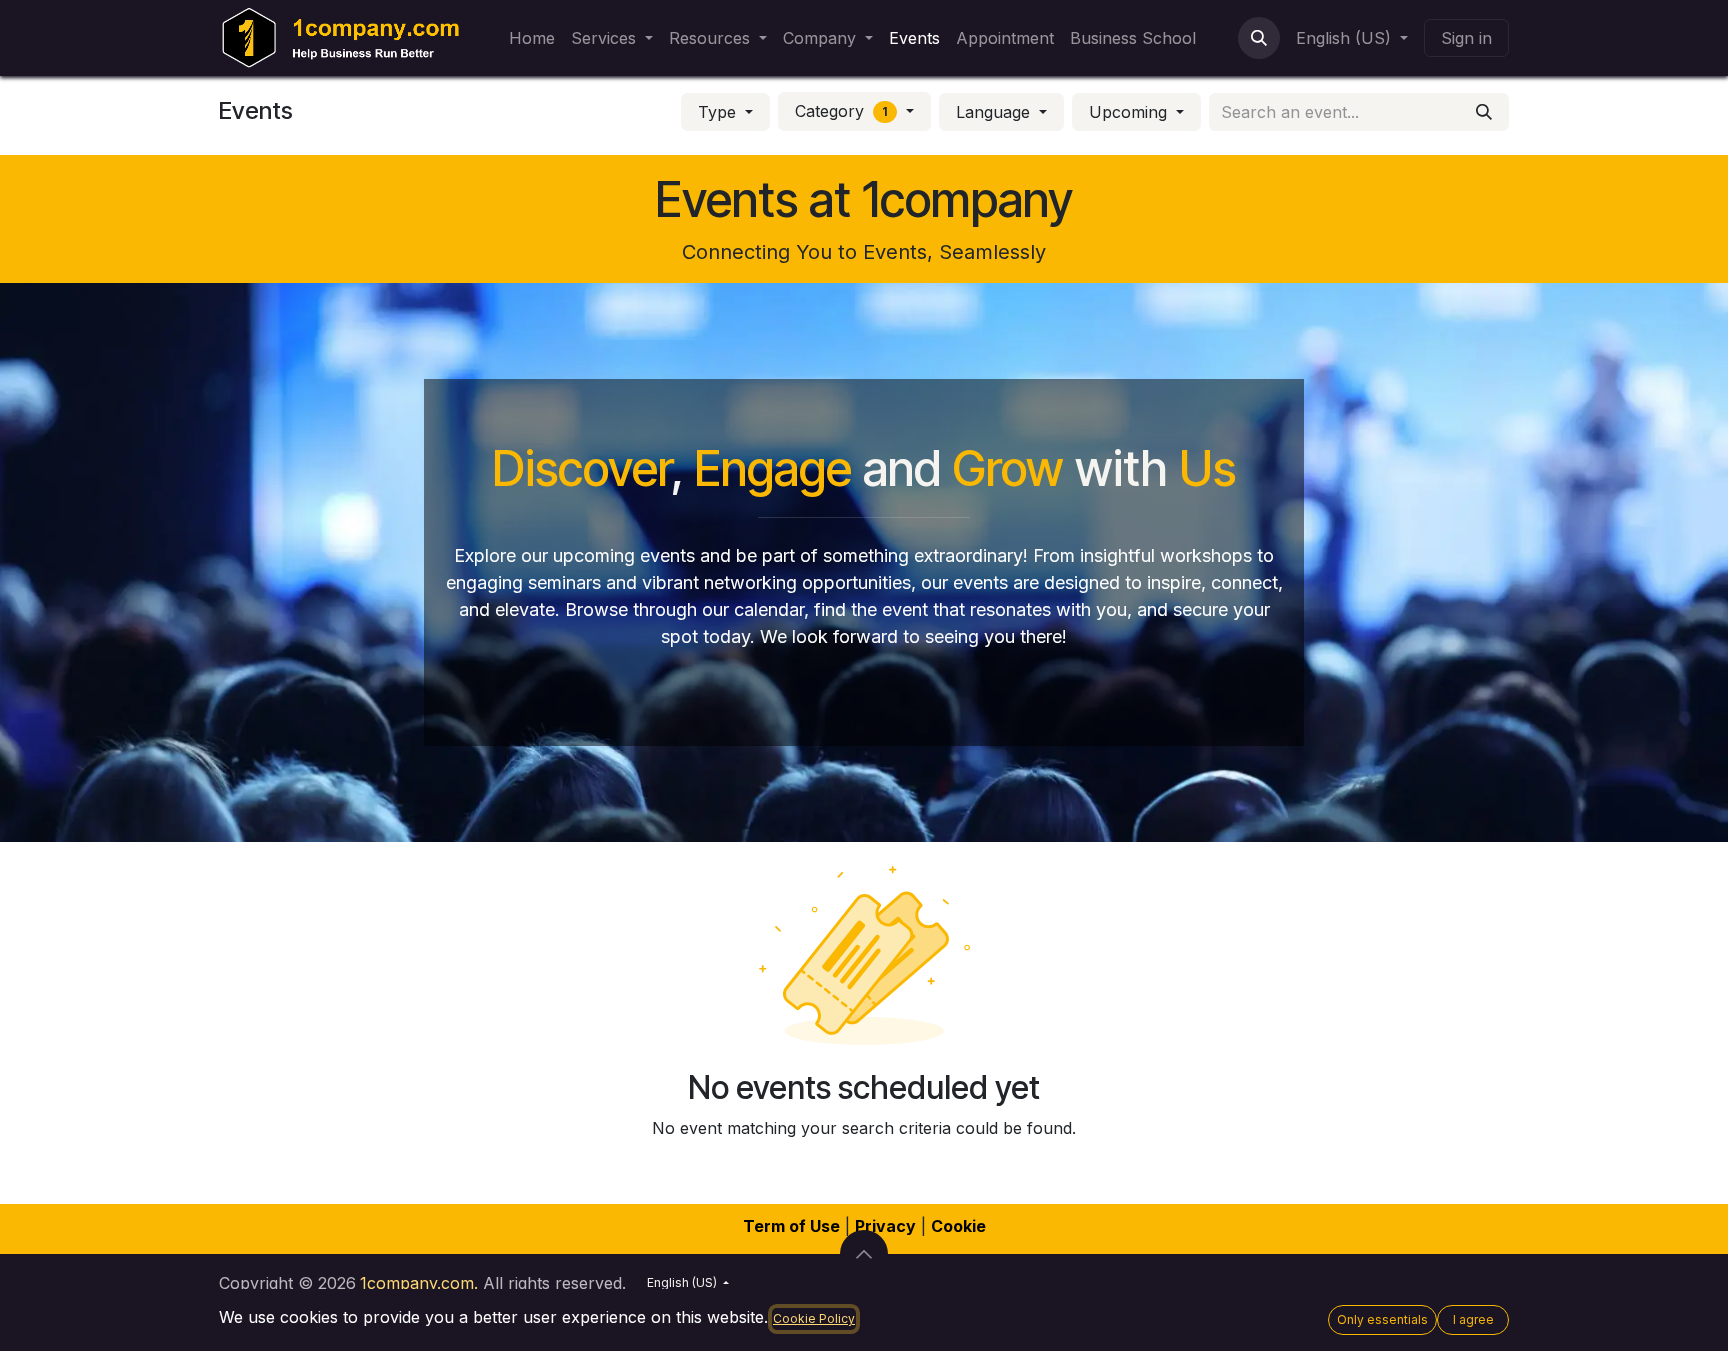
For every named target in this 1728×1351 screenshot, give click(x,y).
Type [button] (719, 112)
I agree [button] (1473, 1319)
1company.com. (419, 1283)
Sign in (1466, 38)
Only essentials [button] (1382, 1319)
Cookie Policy (814, 1318)
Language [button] (995, 112)
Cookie (958, 1226)
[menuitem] (532, 38)
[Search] (1484, 112)
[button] (1259, 38)
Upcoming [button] (1130, 112)
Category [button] (841, 111)
